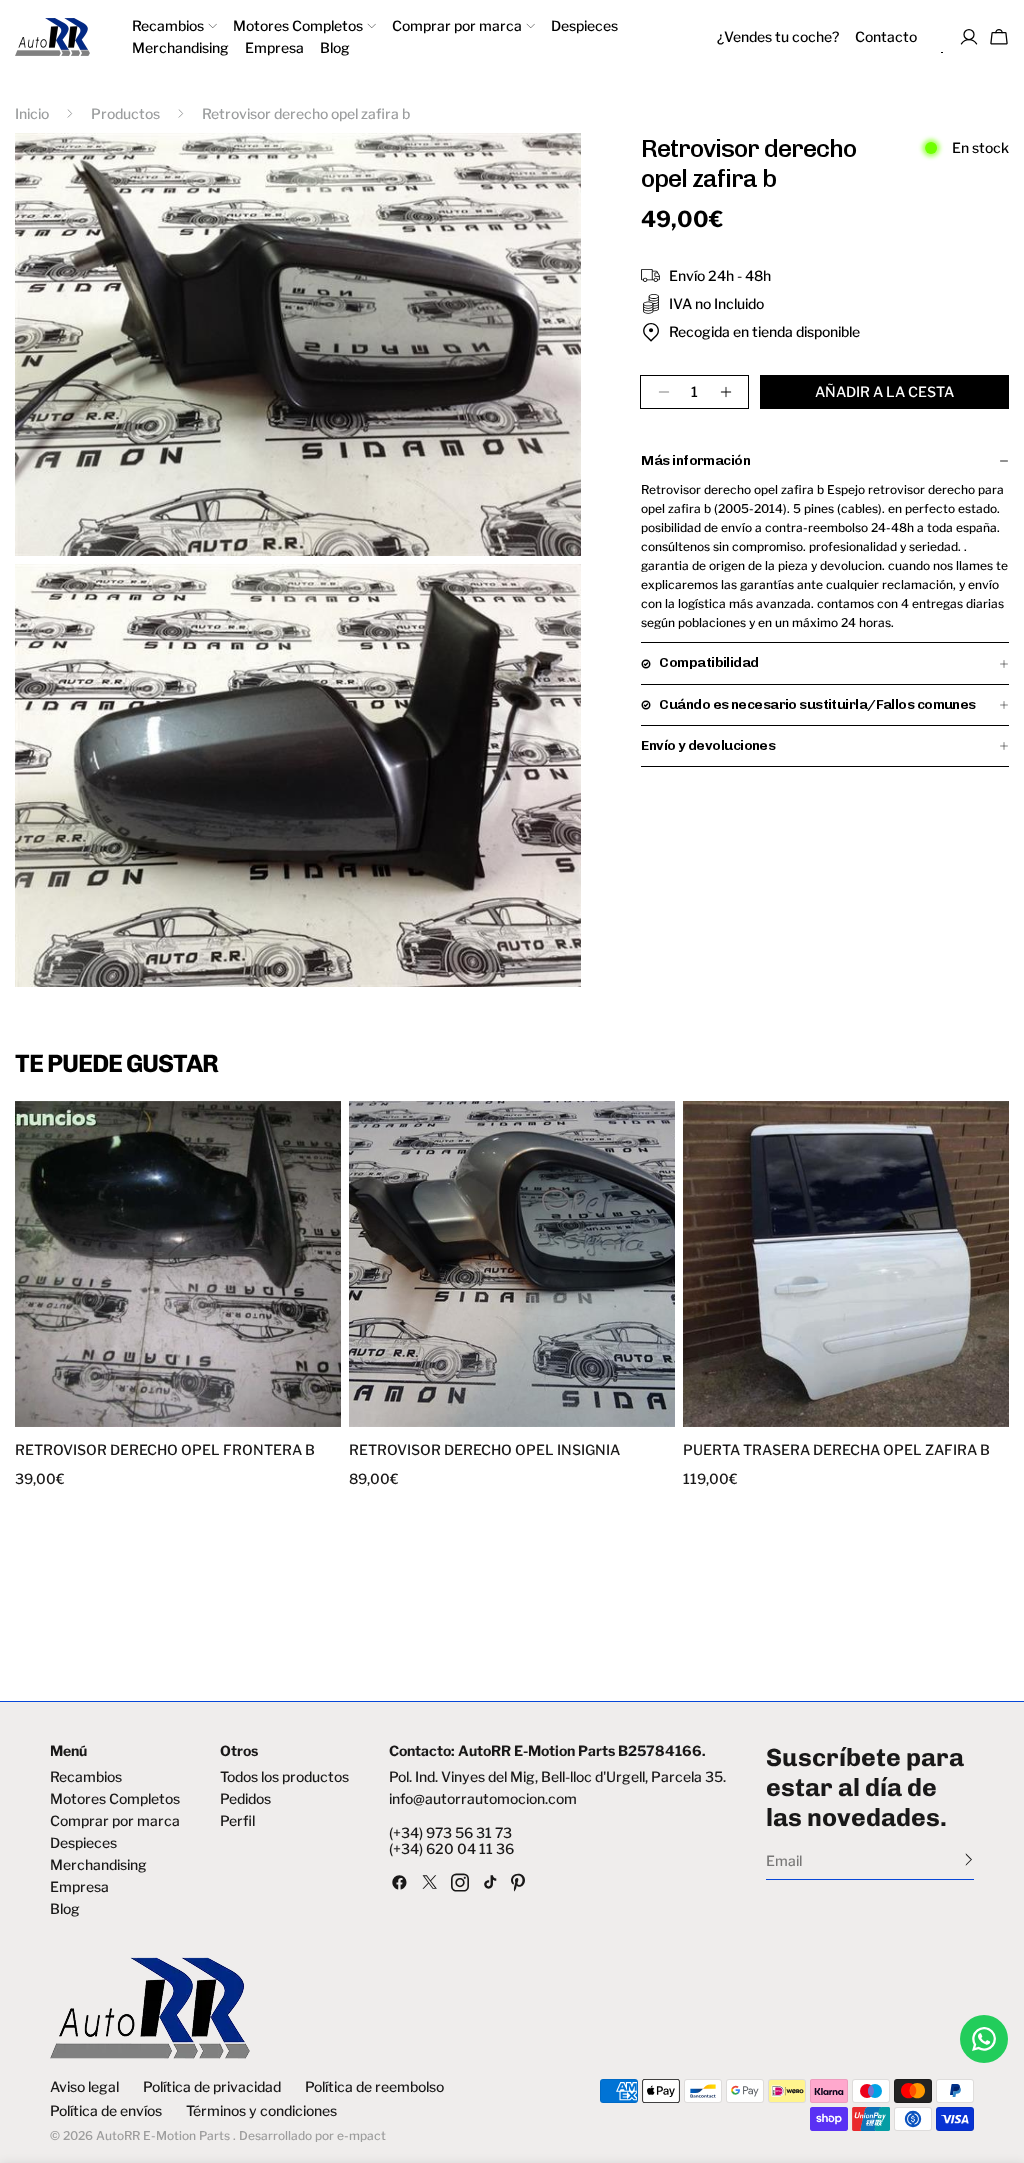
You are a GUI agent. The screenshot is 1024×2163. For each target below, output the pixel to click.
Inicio (32, 113)
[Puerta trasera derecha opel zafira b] (846, 1264)
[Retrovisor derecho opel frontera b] (178, 1264)
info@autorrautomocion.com (483, 1799)
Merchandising (98, 1865)
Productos (125, 113)
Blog (65, 1909)
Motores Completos (115, 1799)
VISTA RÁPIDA (100, 1414)
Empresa (79, 1887)
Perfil (237, 1821)
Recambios (86, 1777)
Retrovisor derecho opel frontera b (165, 1450)
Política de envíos (106, 2111)
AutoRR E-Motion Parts (163, 2135)
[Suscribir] (968, 1859)
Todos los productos (284, 1777)
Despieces (83, 1843)
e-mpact (361, 2135)
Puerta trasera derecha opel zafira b (836, 1450)
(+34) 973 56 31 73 (450, 1833)
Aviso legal (84, 2087)
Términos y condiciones (261, 2111)
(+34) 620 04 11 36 (451, 1849)
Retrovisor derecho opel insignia (484, 1450)
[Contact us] (984, 2039)
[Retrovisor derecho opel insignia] (512, 1264)
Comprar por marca (115, 1821)
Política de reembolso (374, 2087)
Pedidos (245, 1799)
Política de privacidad (212, 2087)
